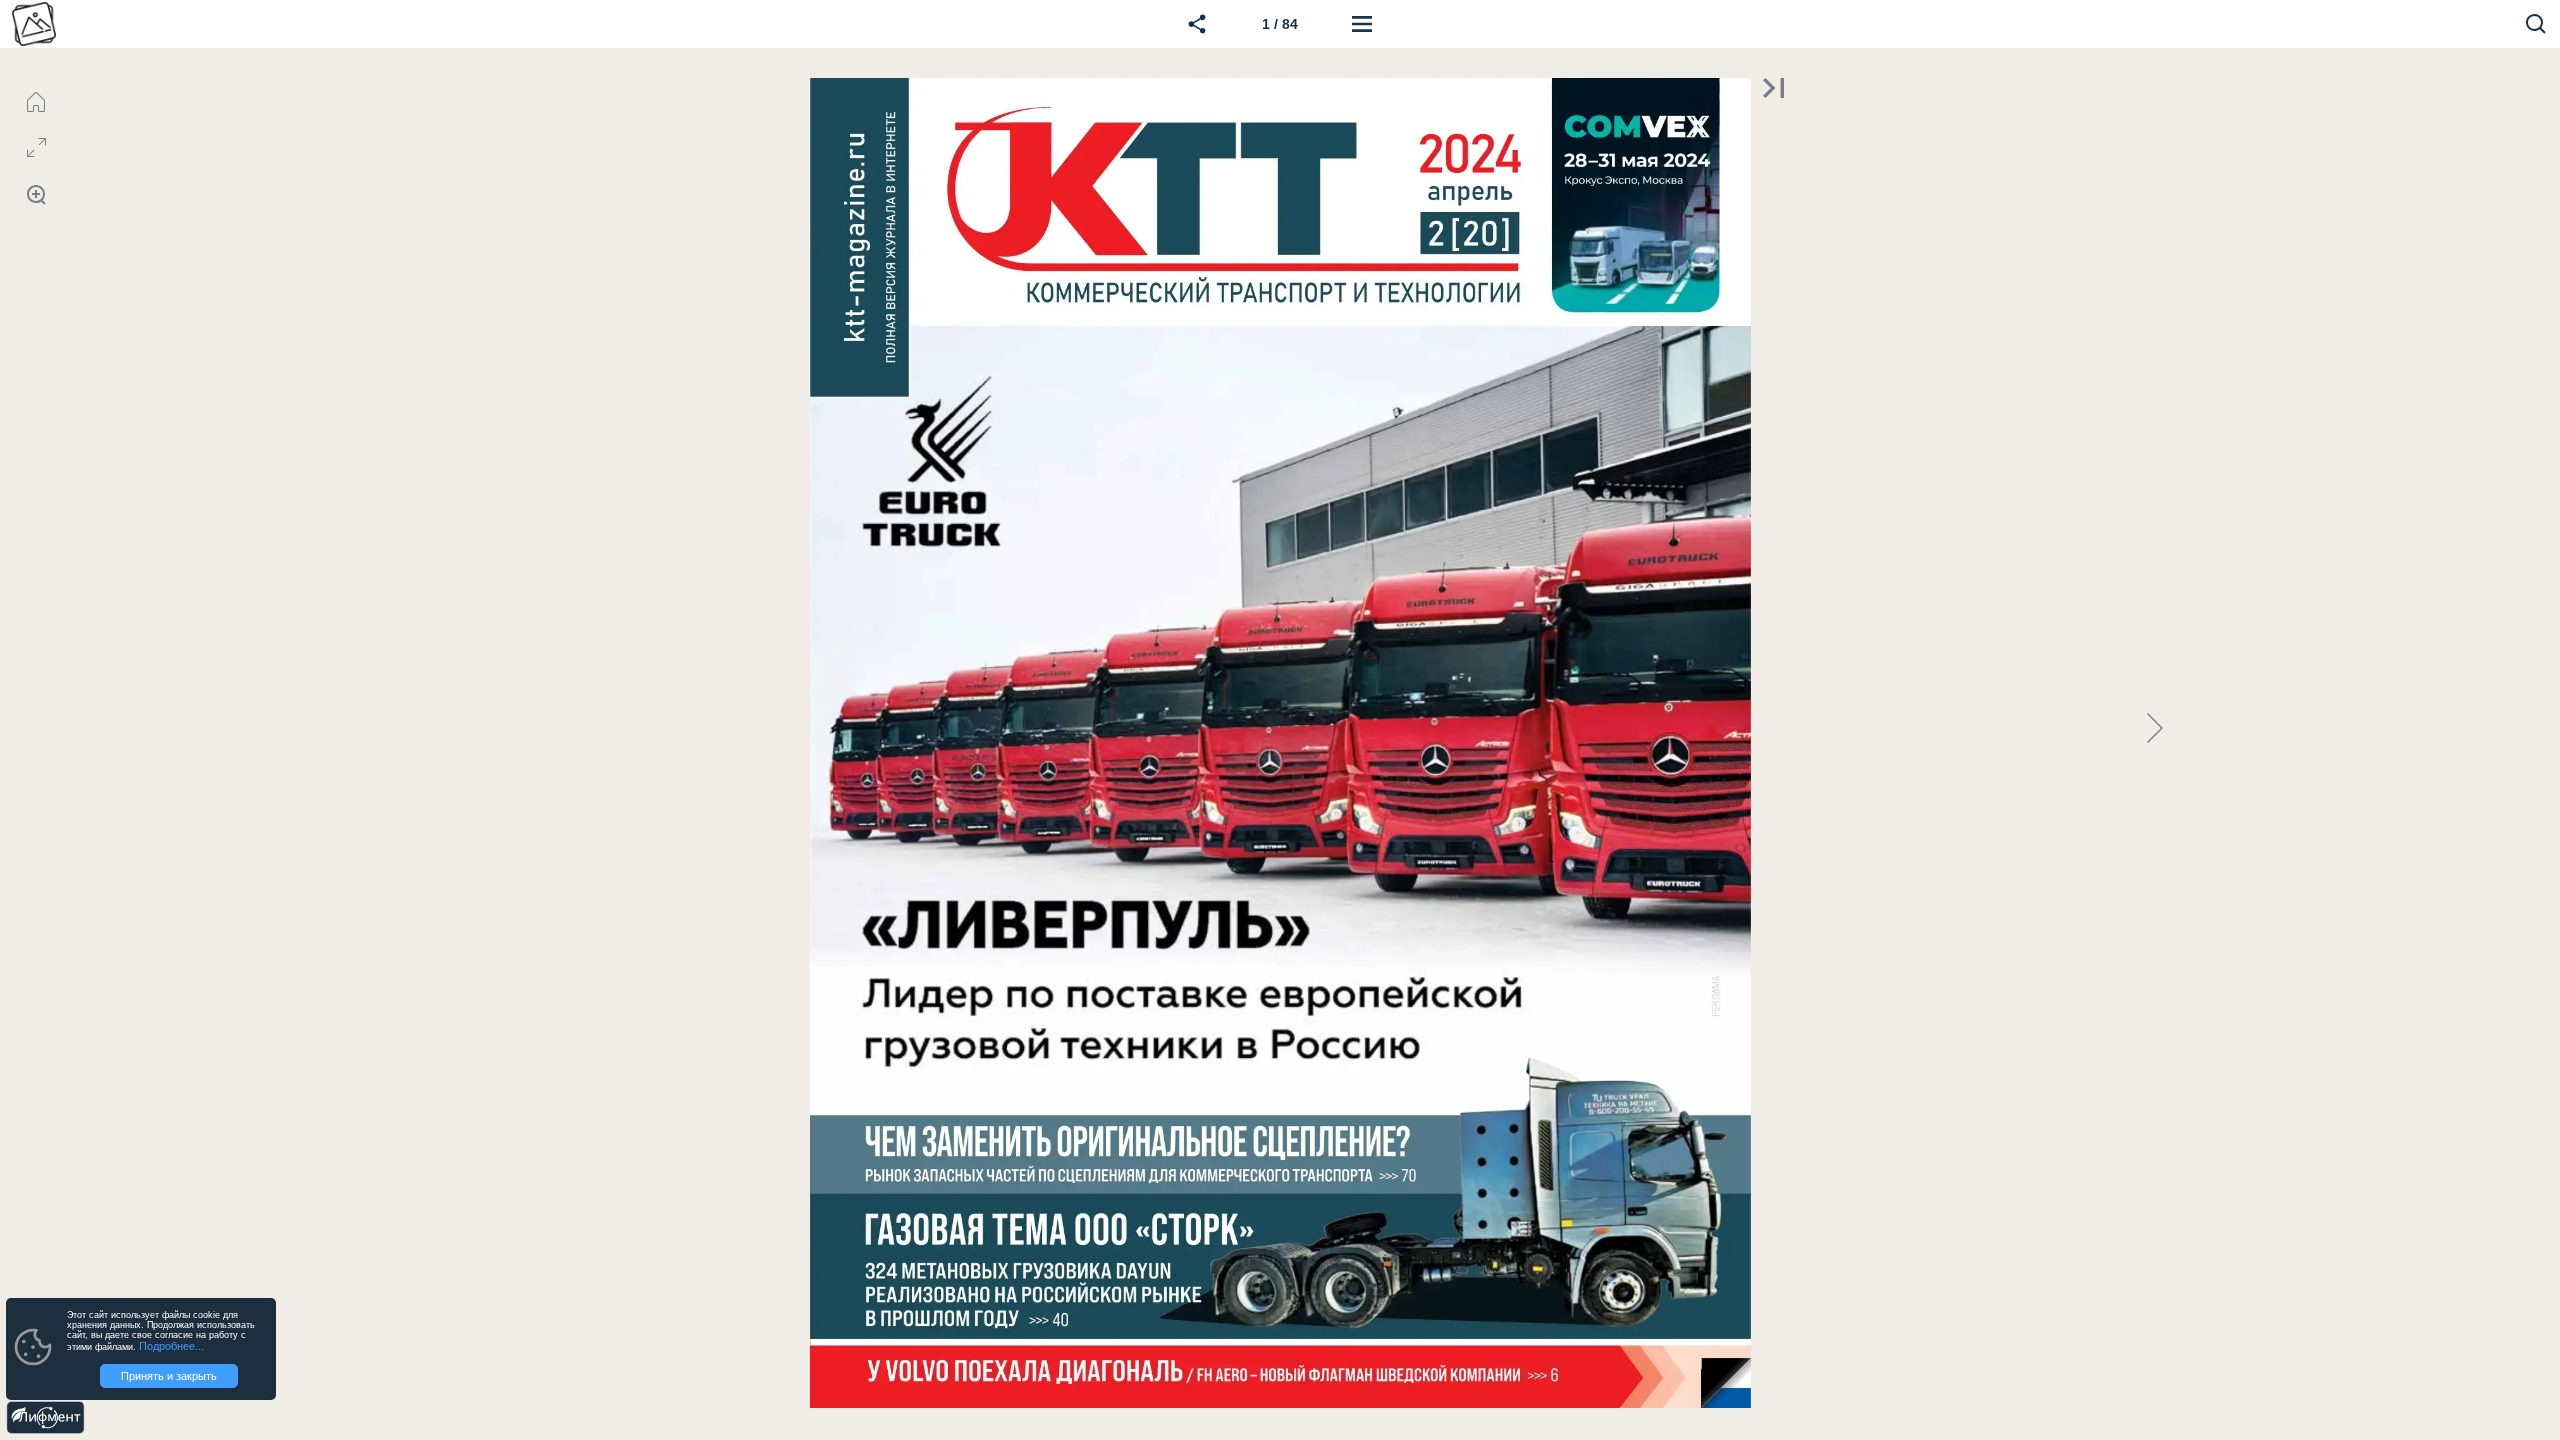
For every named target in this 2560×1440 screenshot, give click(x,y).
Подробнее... (171, 1346)
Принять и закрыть (169, 1376)
